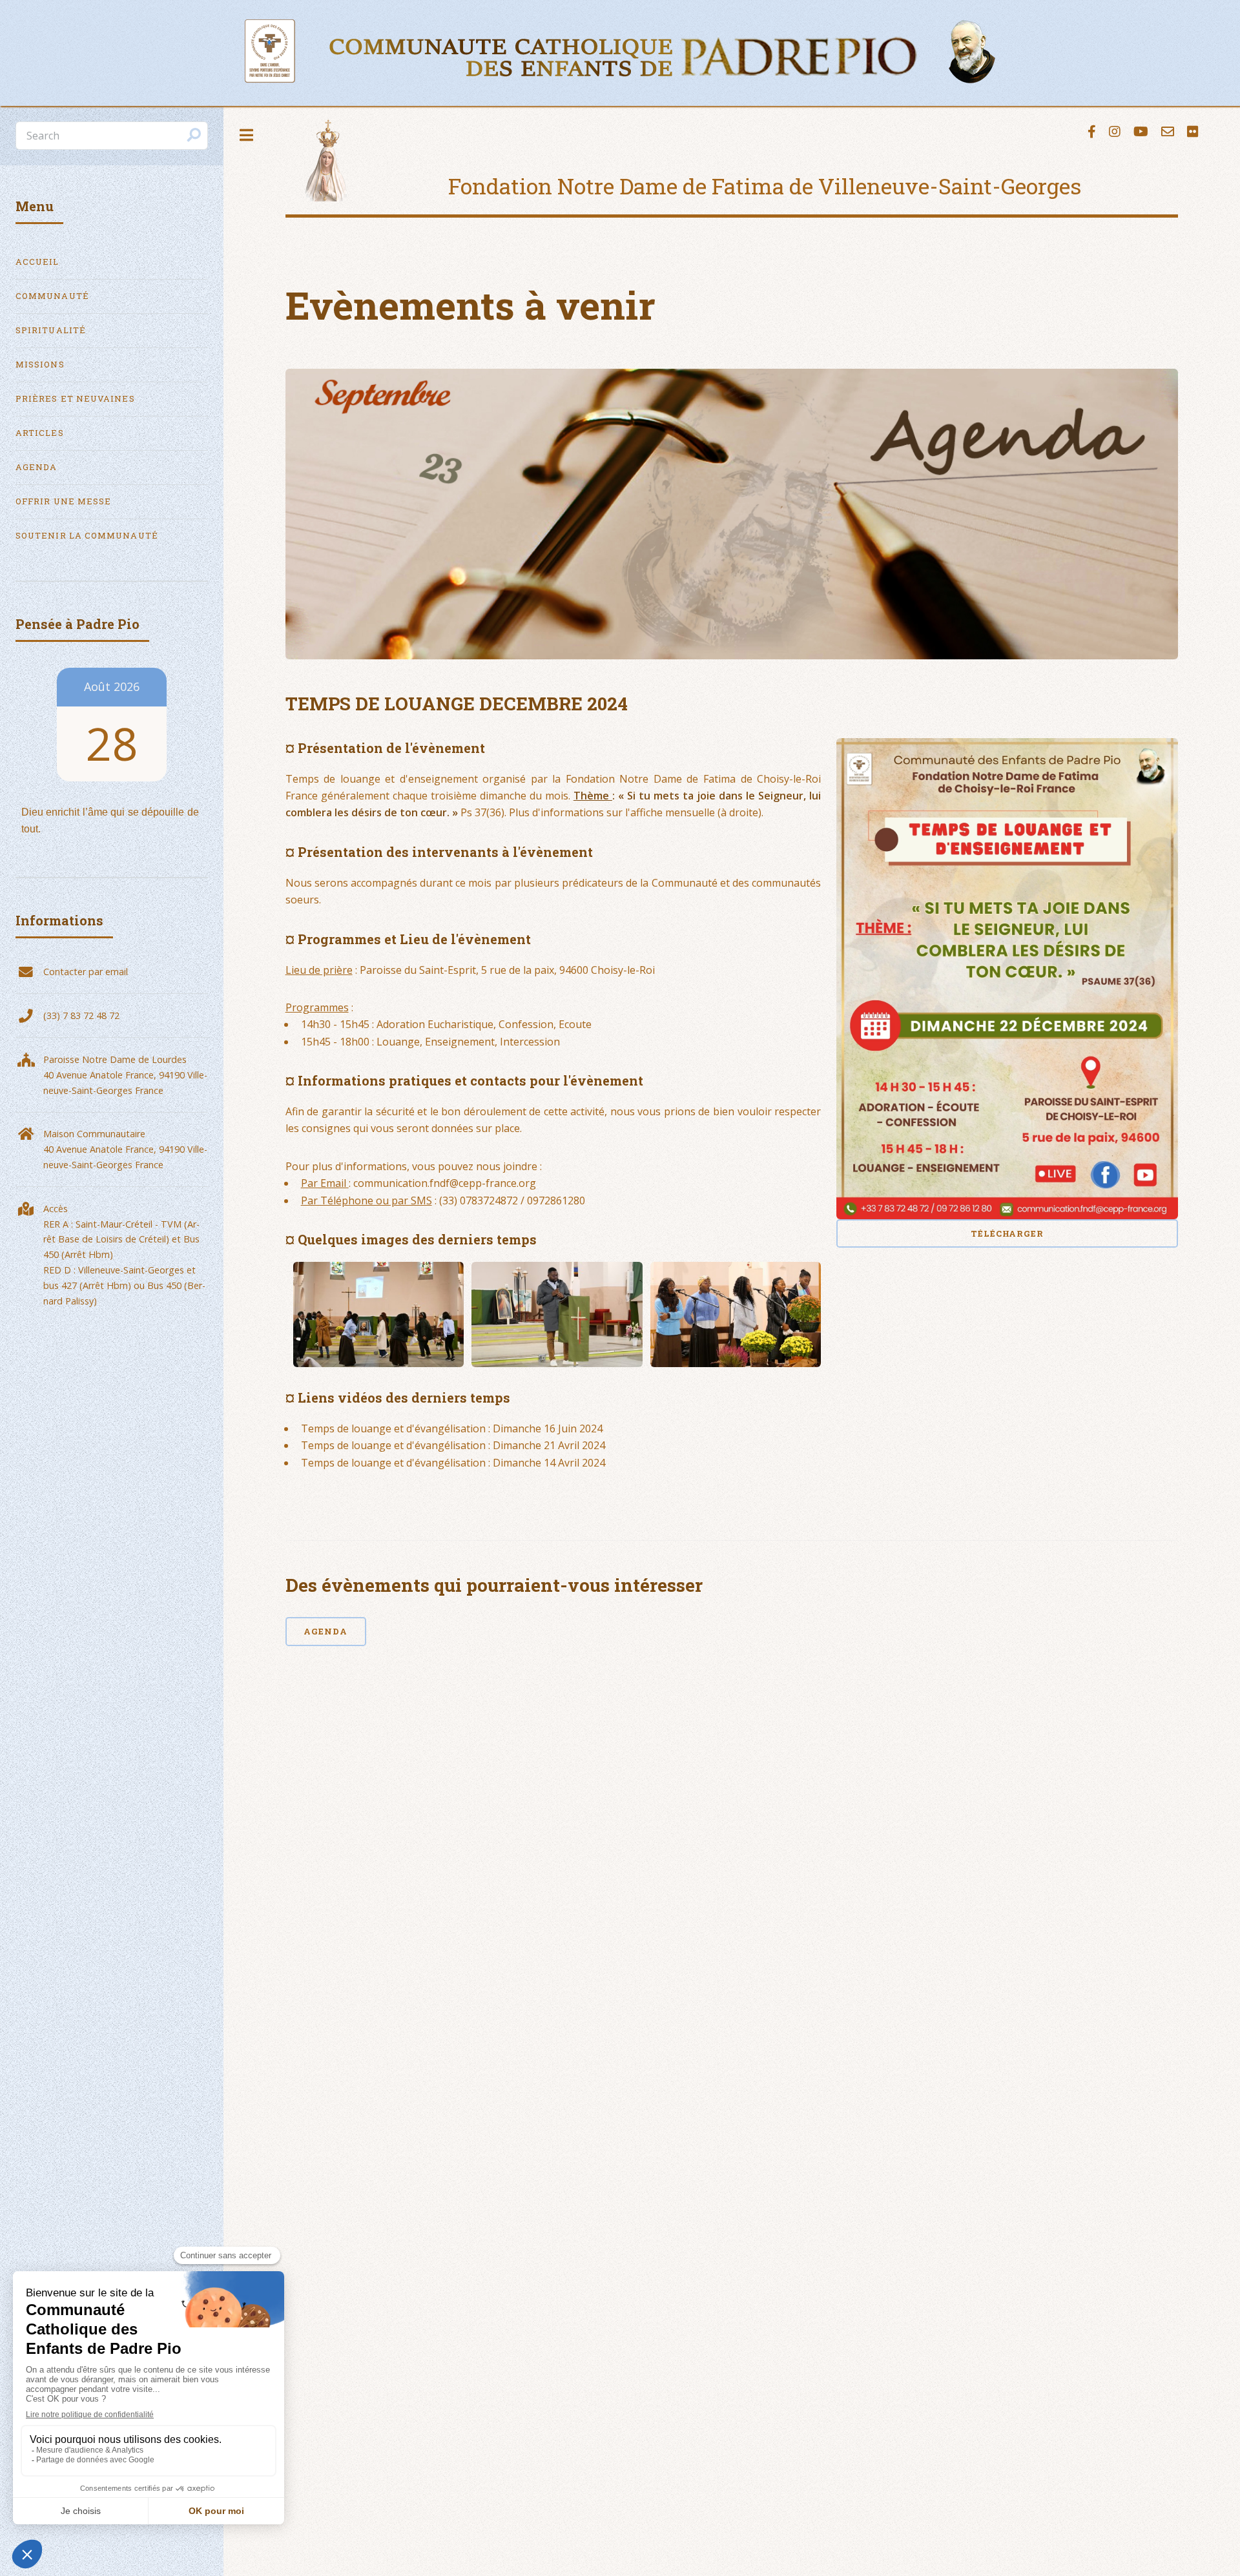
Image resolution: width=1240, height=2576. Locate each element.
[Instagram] (1115, 132)
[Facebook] (1092, 132)
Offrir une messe (63, 501)
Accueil (37, 262)
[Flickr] (1193, 132)
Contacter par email (86, 972)
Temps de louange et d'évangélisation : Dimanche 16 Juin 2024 (452, 1428)
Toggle (247, 135)
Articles (40, 433)
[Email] (1168, 132)
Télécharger (1008, 1233)
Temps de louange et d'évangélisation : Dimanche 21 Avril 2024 (453, 1445)
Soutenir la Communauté (87, 535)
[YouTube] (1141, 132)
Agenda (325, 1631)
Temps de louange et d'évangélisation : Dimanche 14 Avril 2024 (453, 1463)
